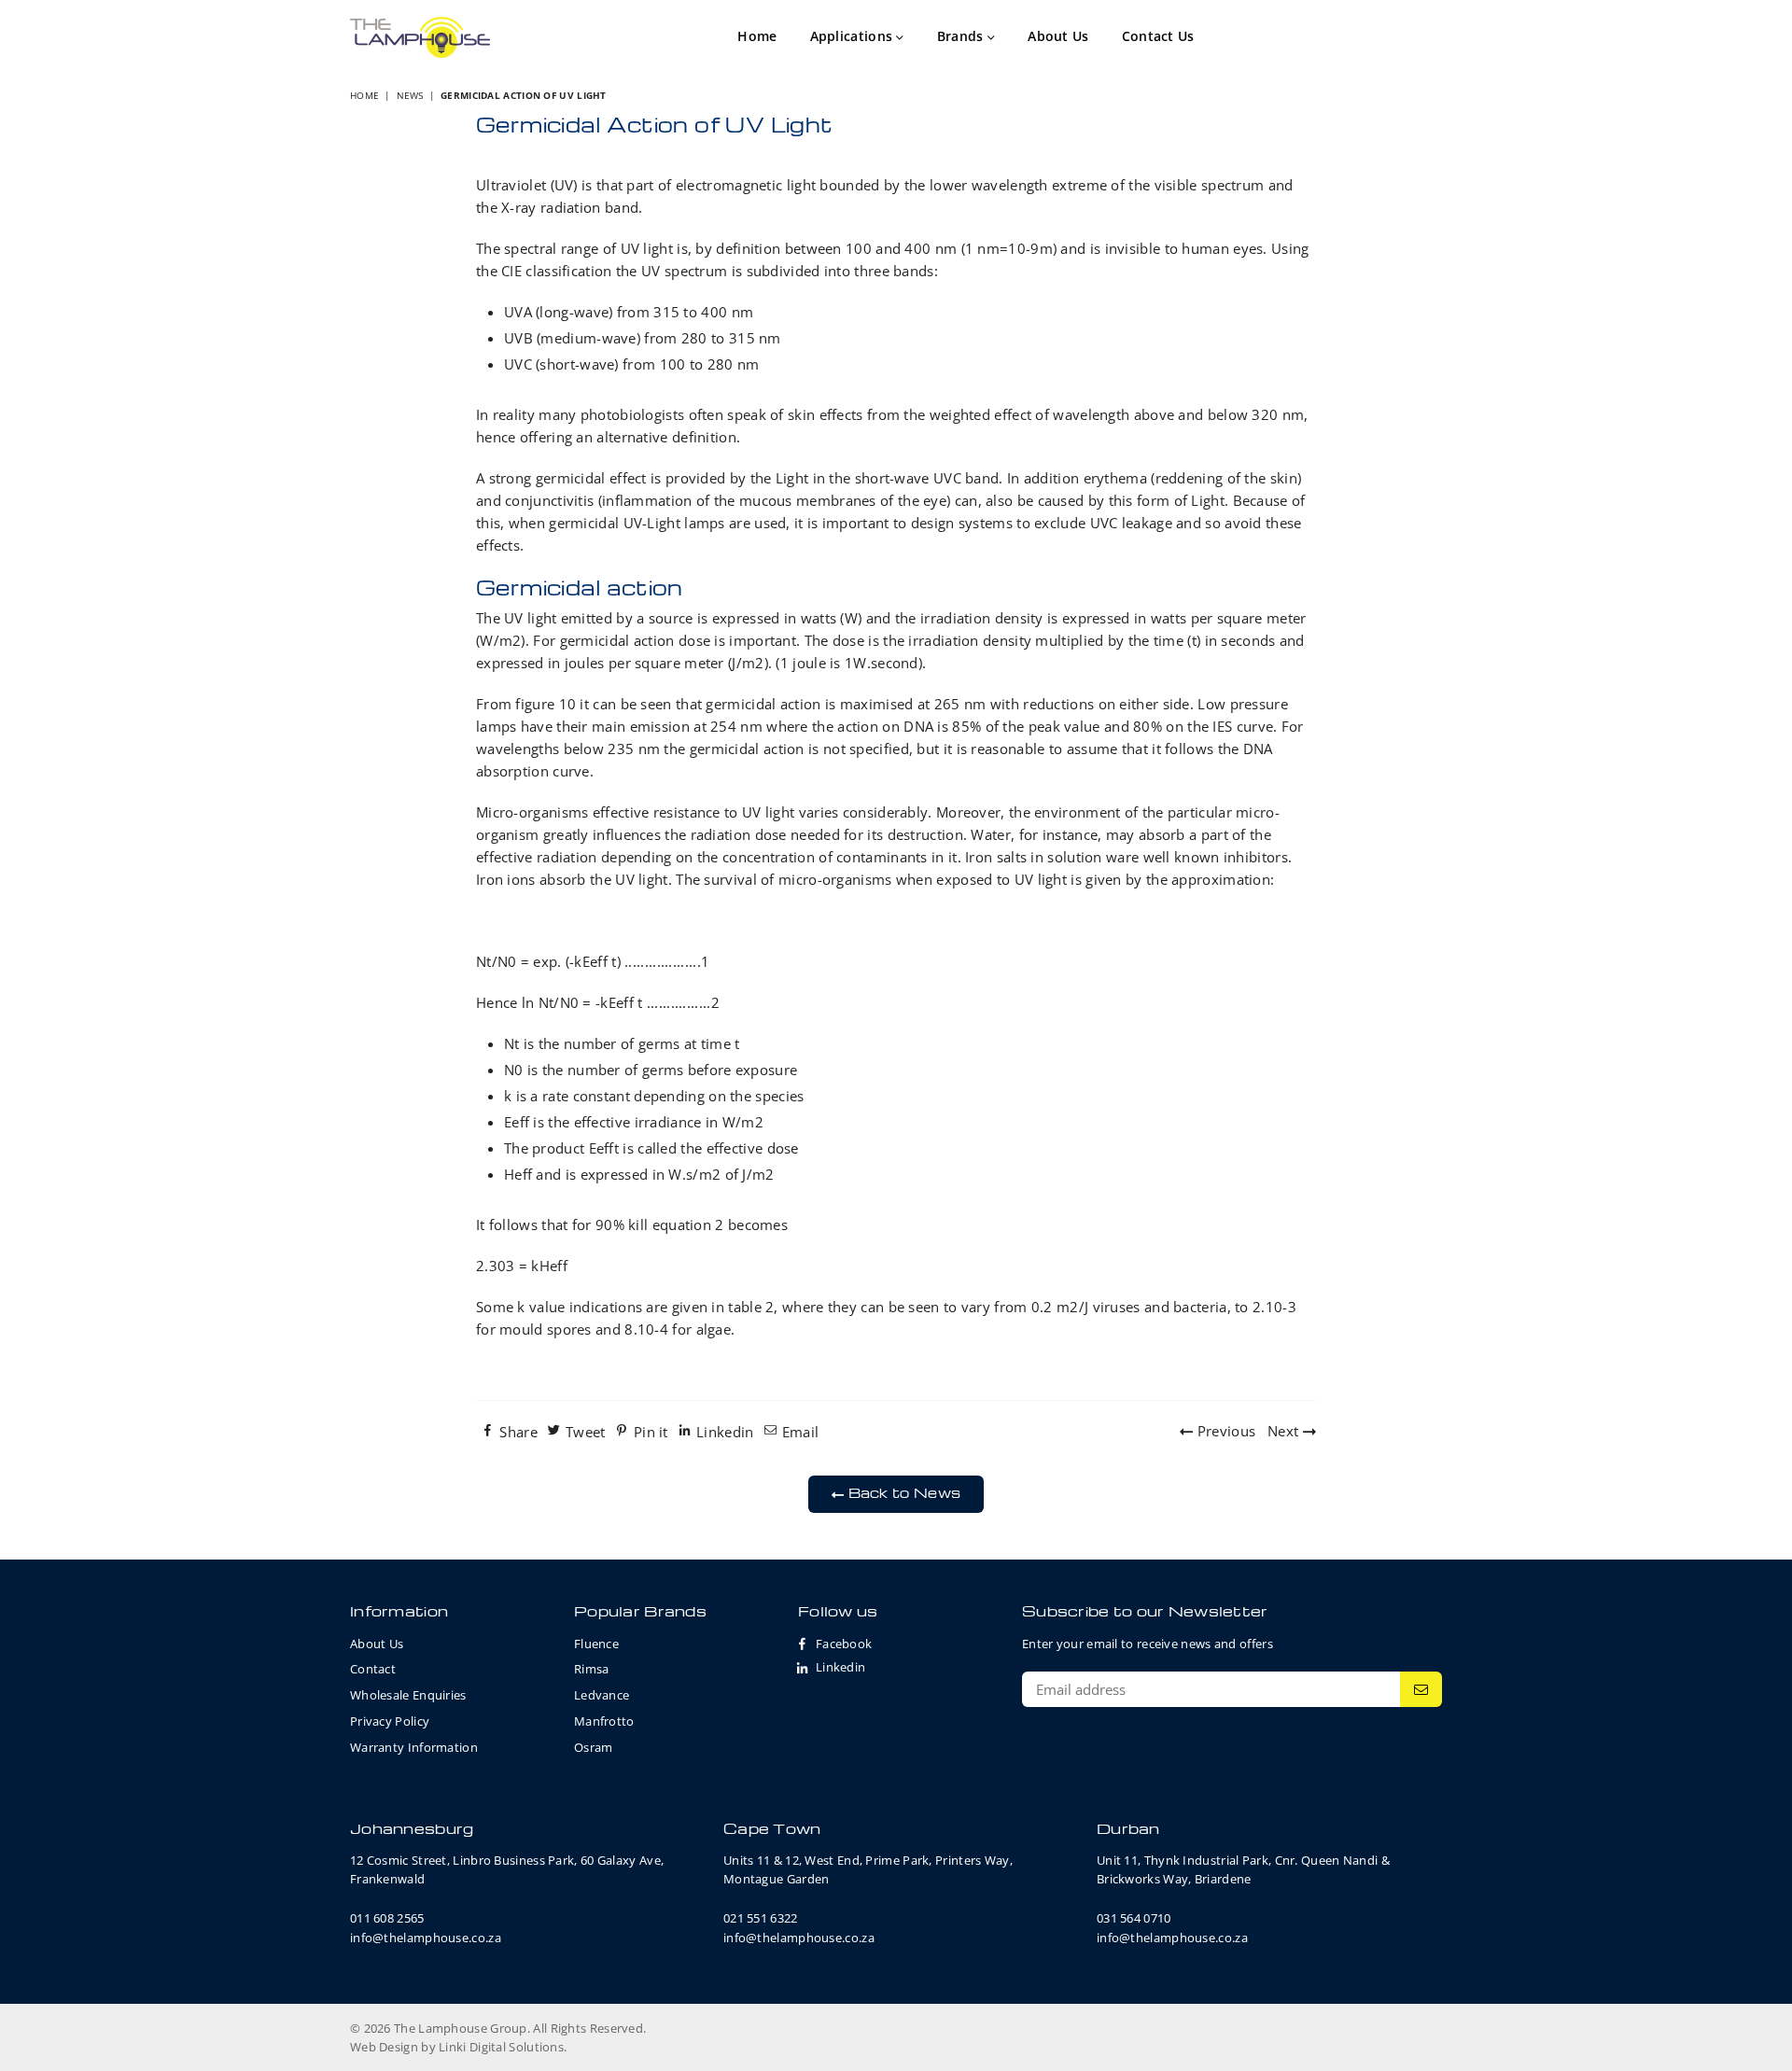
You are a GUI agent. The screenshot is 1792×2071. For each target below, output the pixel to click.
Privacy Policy (390, 1721)
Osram (594, 1747)
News (410, 95)
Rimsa (592, 1669)
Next (1285, 1431)
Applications (854, 36)
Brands (962, 36)
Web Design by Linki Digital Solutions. (458, 2047)
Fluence (596, 1644)
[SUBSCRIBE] (1421, 1689)
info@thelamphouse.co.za (426, 1938)
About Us (1058, 36)
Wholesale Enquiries (408, 1695)
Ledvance (602, 1695)
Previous (1225, 1431)
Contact (373, 1669)
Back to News (902, 1492)
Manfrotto (604, 1721)
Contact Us (1158, 36)
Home (757, 36)
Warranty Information (414, 1747)
